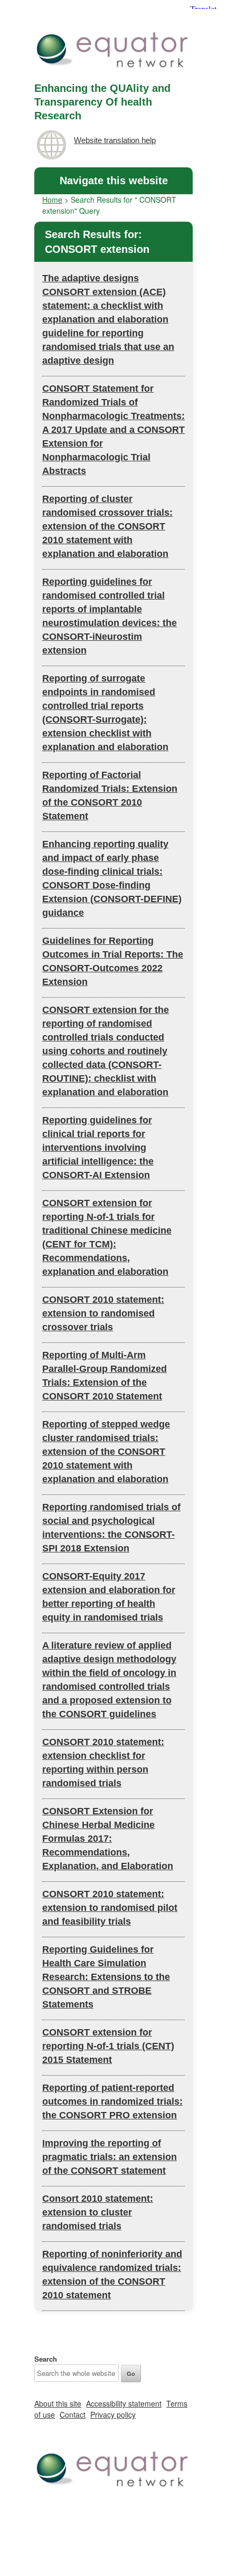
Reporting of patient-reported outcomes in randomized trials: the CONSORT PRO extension (112, 2101)
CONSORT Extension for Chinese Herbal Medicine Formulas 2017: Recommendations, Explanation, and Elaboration (108, 1839)
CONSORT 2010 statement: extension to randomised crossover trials (103, 1313)
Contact (73, 2414)
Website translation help (115, 140)
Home (52, 200)
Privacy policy (113, 2414)
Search (46, 2359)
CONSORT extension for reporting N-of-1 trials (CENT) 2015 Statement (108, 2046)
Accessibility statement (124, 2403)
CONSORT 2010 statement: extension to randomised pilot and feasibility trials (110, 1908)
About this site (58, 2403)
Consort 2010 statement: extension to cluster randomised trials (98, 2212)
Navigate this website (114, 181)
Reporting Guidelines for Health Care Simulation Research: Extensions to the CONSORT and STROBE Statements (106, 1977)
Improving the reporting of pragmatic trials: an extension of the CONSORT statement (110, 2157)
